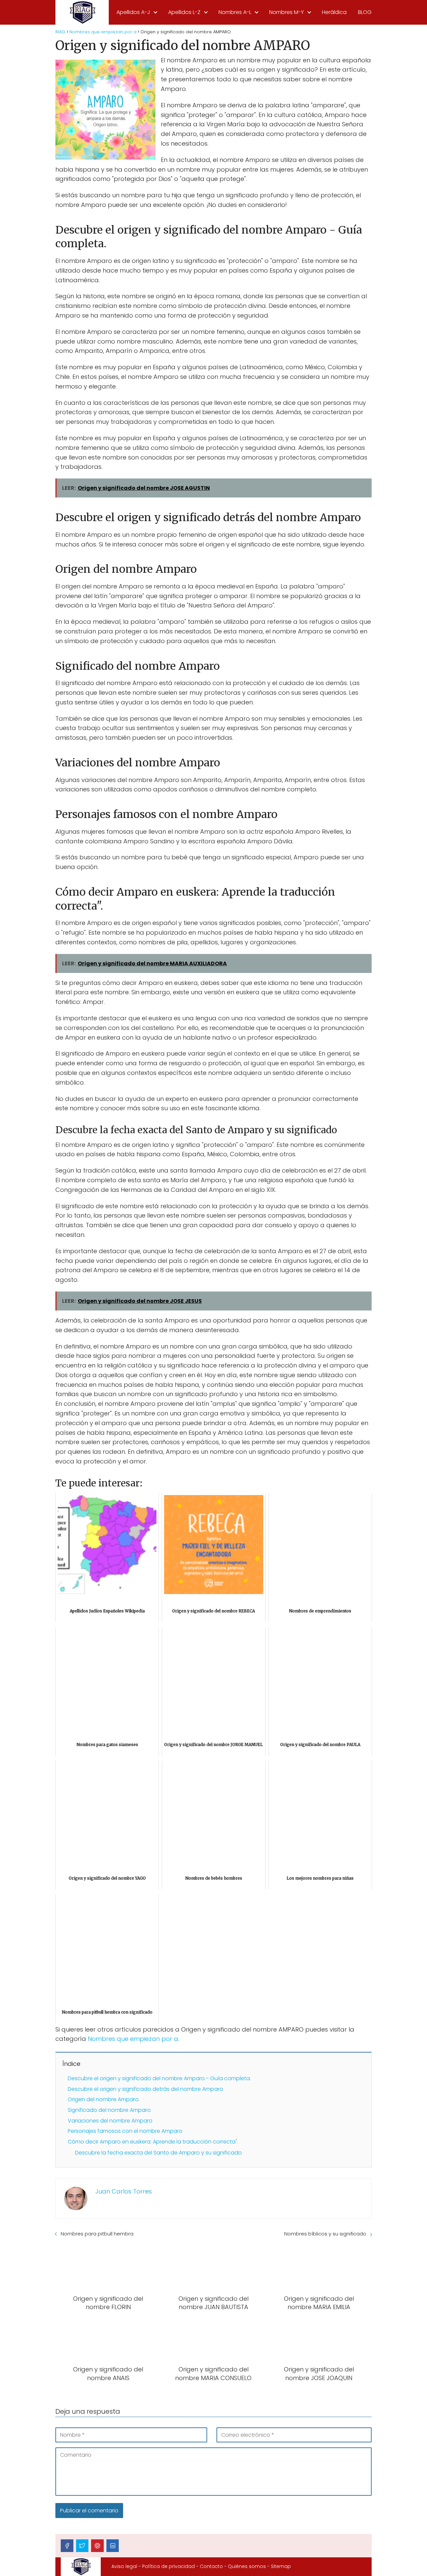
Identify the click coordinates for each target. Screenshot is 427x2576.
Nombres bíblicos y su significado (325, 2234)
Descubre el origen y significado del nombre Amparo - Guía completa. (159, 2078)
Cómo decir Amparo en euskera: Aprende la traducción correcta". (153, 2142)
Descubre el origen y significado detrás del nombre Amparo (145, 2089)
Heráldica (334, 12)
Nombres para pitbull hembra (97, 2234)
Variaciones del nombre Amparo (110, 2121)
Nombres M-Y (287, 12)
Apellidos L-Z (184, 12)
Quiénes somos (247, 2566)
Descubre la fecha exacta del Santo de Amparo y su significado (158, 2153)
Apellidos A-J (133, 12)
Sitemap (281, 2566)
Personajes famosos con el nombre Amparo (125, 2131)
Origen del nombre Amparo (103, 2099)
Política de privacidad (168, 2566)
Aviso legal (124, 2566)
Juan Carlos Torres (124, 2191)
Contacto (211, 2566)
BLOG (365, 12)
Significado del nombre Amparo (109, 2110)
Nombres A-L (235, 12)
